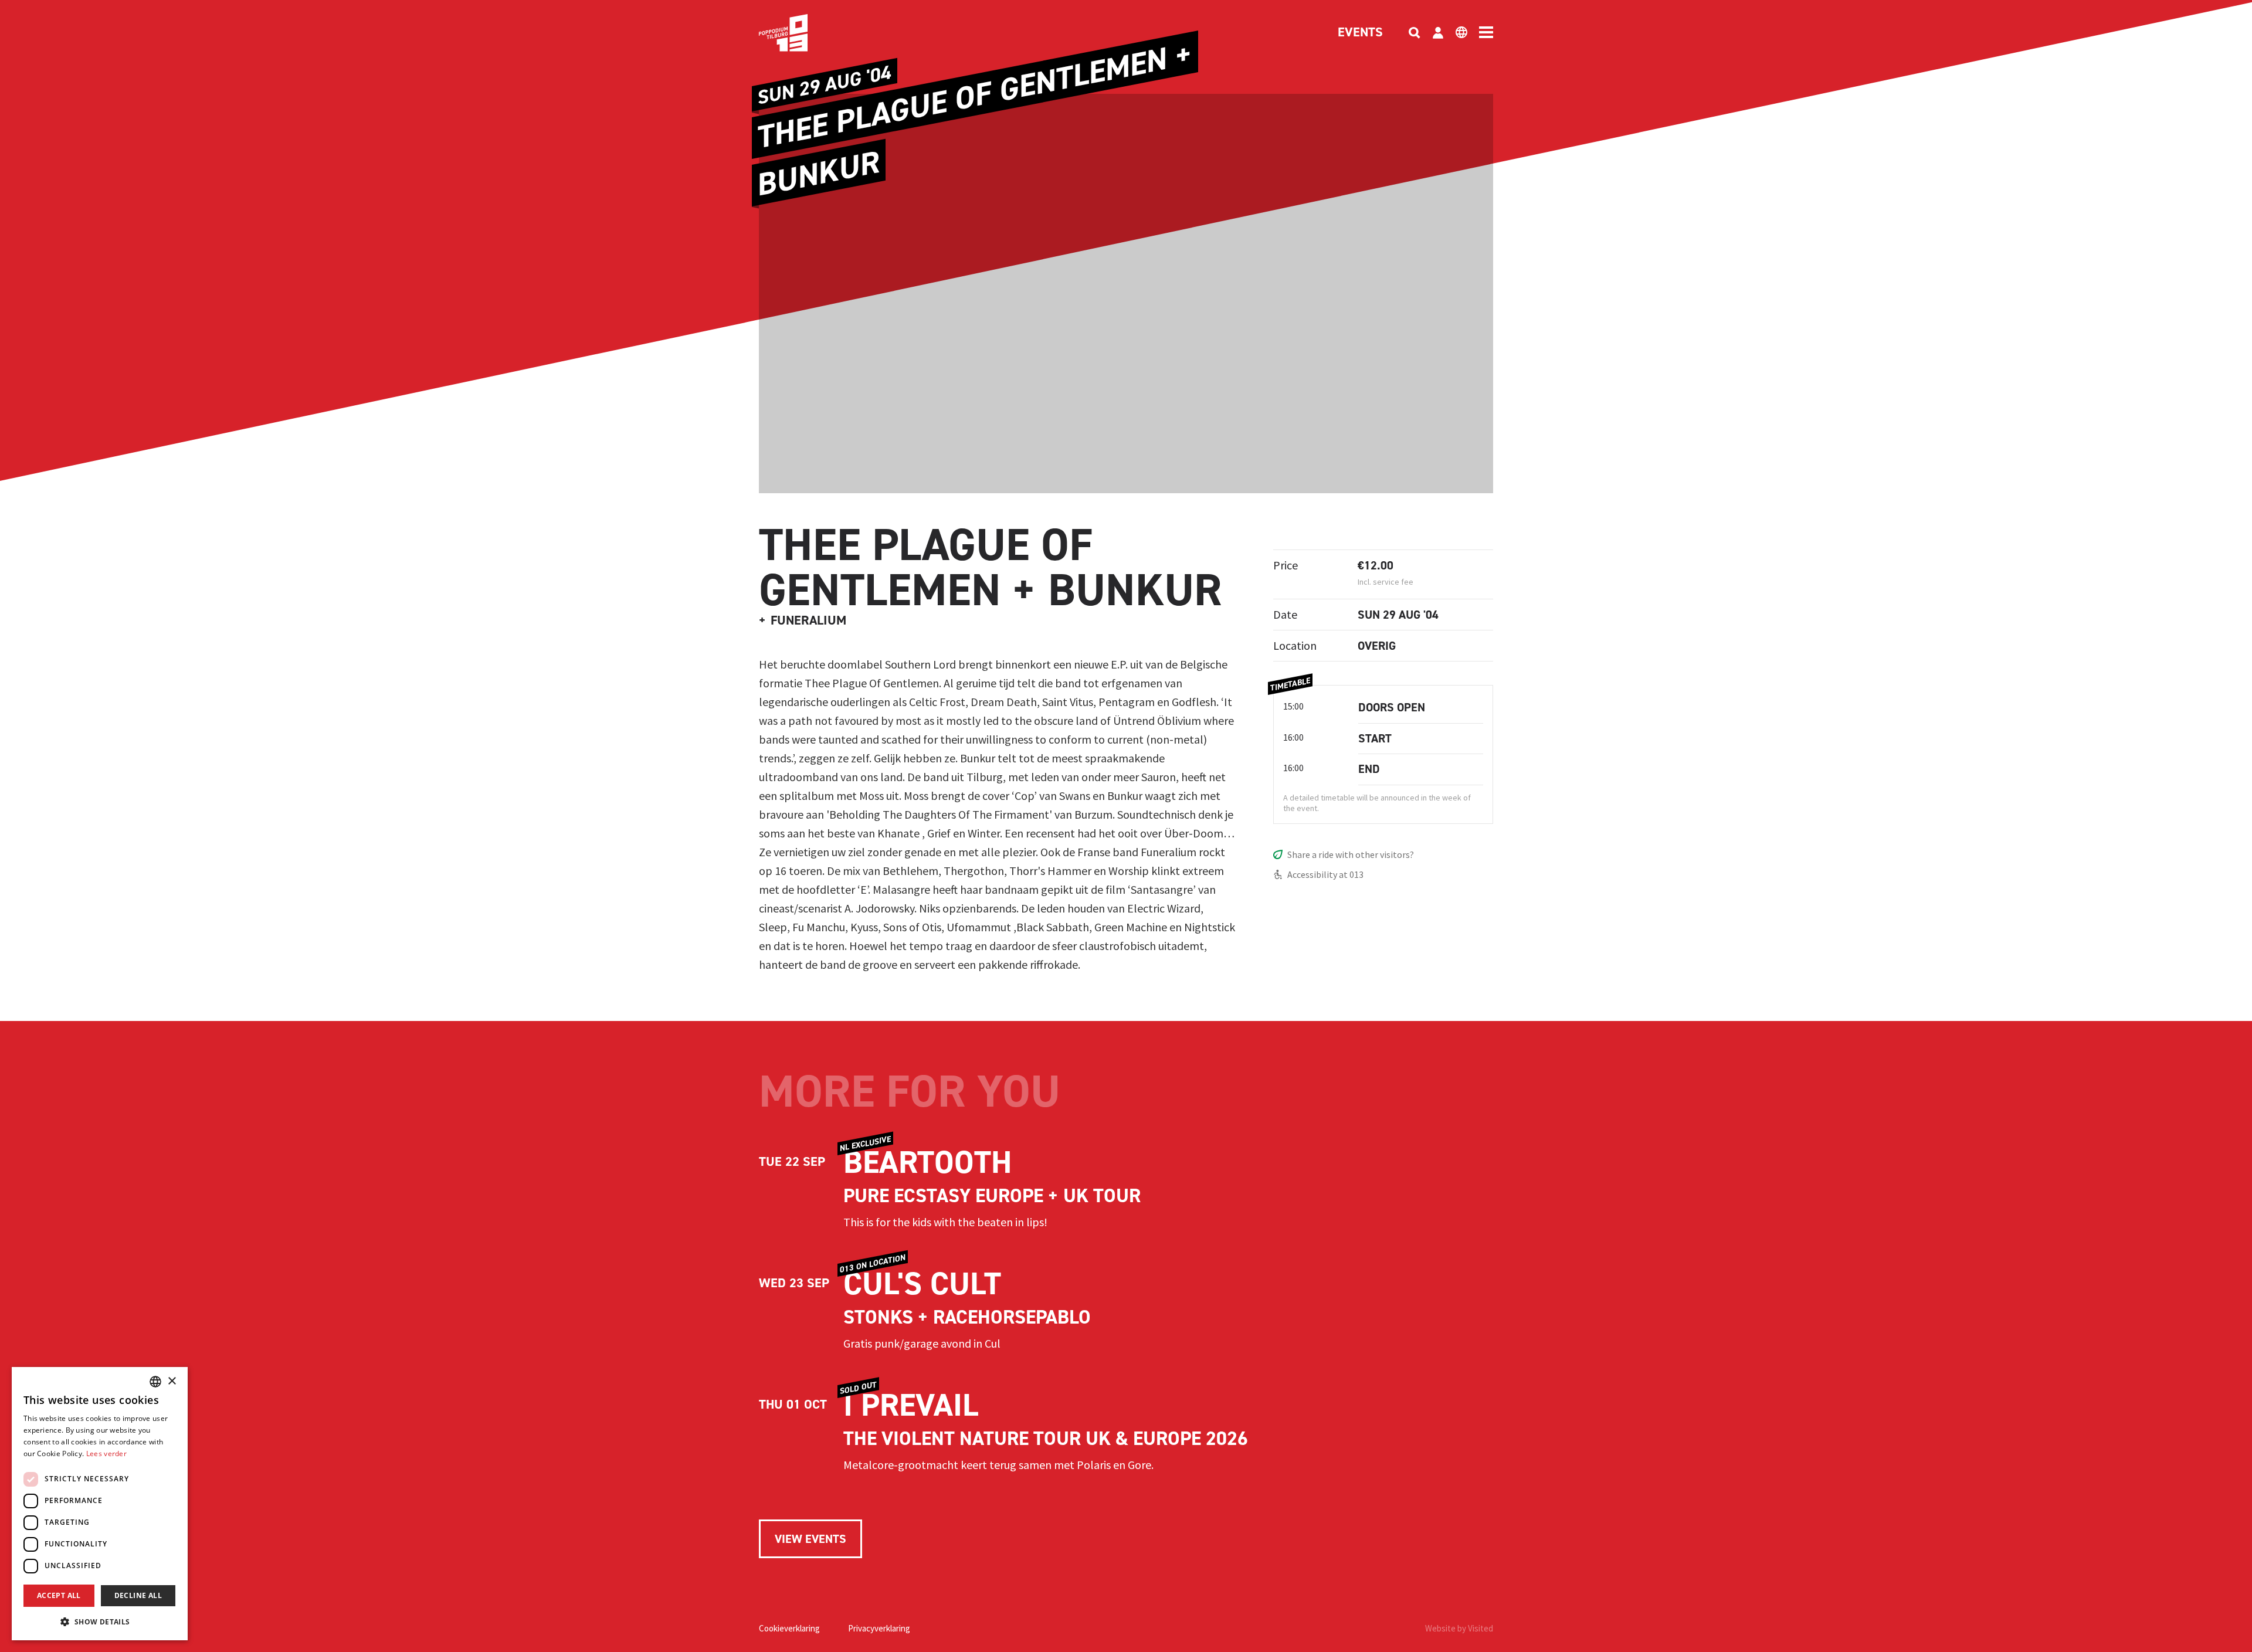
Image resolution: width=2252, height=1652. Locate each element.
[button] (100, 1622)
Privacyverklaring (879, 1628)
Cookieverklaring (789, 1628)
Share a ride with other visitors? (1351, 854)
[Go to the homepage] (801, 33)
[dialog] (100, 1504)
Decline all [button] (138, 1595)
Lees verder (106, 1453)
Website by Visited (1459, 1628)
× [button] (172, 1381)
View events (810, 1539)
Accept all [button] (59, 1595)
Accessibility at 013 (1325, 874)
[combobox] (155, 1382)
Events (1360, 33)
